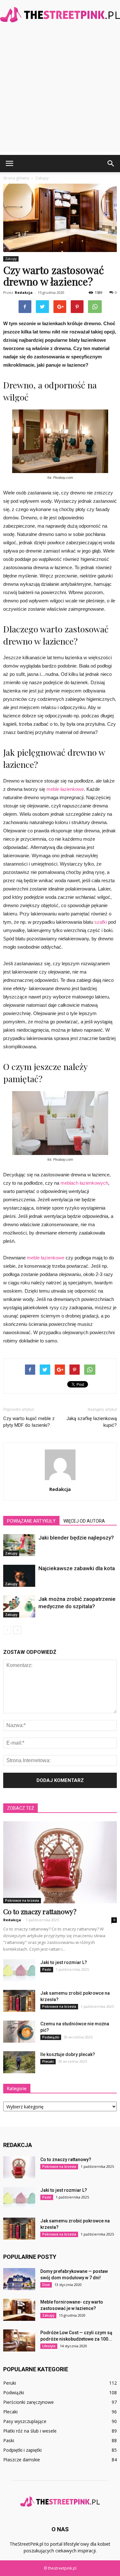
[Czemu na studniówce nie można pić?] (19, 2032)
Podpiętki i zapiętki (22, 2450)
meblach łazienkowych (84, 1183)
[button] (111, 164)
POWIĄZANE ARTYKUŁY (31, 1521)
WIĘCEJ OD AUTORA (84, 1521)
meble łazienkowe (65, 789)
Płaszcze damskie (22, 2460)
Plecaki (48, 2061)
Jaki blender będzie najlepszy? (76, 1538)
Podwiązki (51, 2037)
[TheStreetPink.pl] (60, 15)
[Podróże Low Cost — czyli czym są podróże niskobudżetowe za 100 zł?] (19, 2340)
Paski (47, 1969)
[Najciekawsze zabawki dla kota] (19, 1576)
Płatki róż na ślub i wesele (30, 2431)
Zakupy (11, 259)
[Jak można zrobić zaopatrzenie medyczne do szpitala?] (19, 1606)
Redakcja (24, 292)
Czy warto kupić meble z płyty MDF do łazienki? (29, 1422)
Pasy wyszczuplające (25, 2421)
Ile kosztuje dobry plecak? (68, 2054)
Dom (46, 2285)
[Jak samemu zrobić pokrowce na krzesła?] (19, 2001)
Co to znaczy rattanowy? (40, 1911)
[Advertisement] (60, 92)
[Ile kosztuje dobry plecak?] (19, 2062)
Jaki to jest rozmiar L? (64, 1962)
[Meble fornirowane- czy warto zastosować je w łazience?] (19, 2310)
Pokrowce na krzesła (22, 1900)
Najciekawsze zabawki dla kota (77, 1568)
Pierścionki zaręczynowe (28, 2402)
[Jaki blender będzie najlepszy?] (19, 1545)
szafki (101, 922)
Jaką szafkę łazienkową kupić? (92, 1422)
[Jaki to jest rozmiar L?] (19, 1970)
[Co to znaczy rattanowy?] (60, 1862)
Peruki (10, 2383)
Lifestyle (49, 2346)
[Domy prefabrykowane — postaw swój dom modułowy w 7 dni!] (19, 2279)
